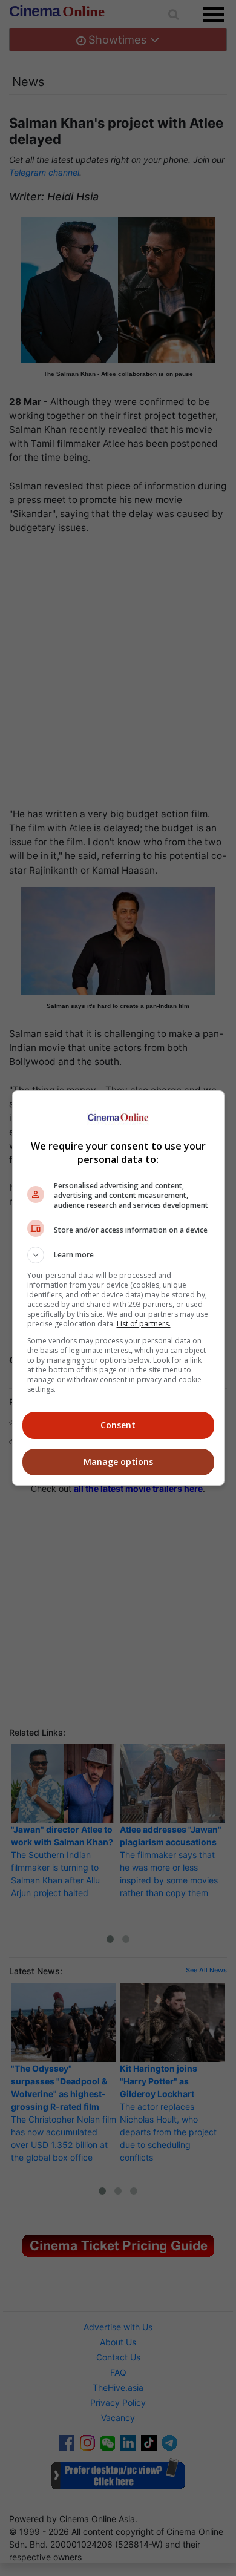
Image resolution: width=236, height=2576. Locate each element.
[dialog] (118, 1288)
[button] (118, 1255)
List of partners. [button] (144, 1324)
